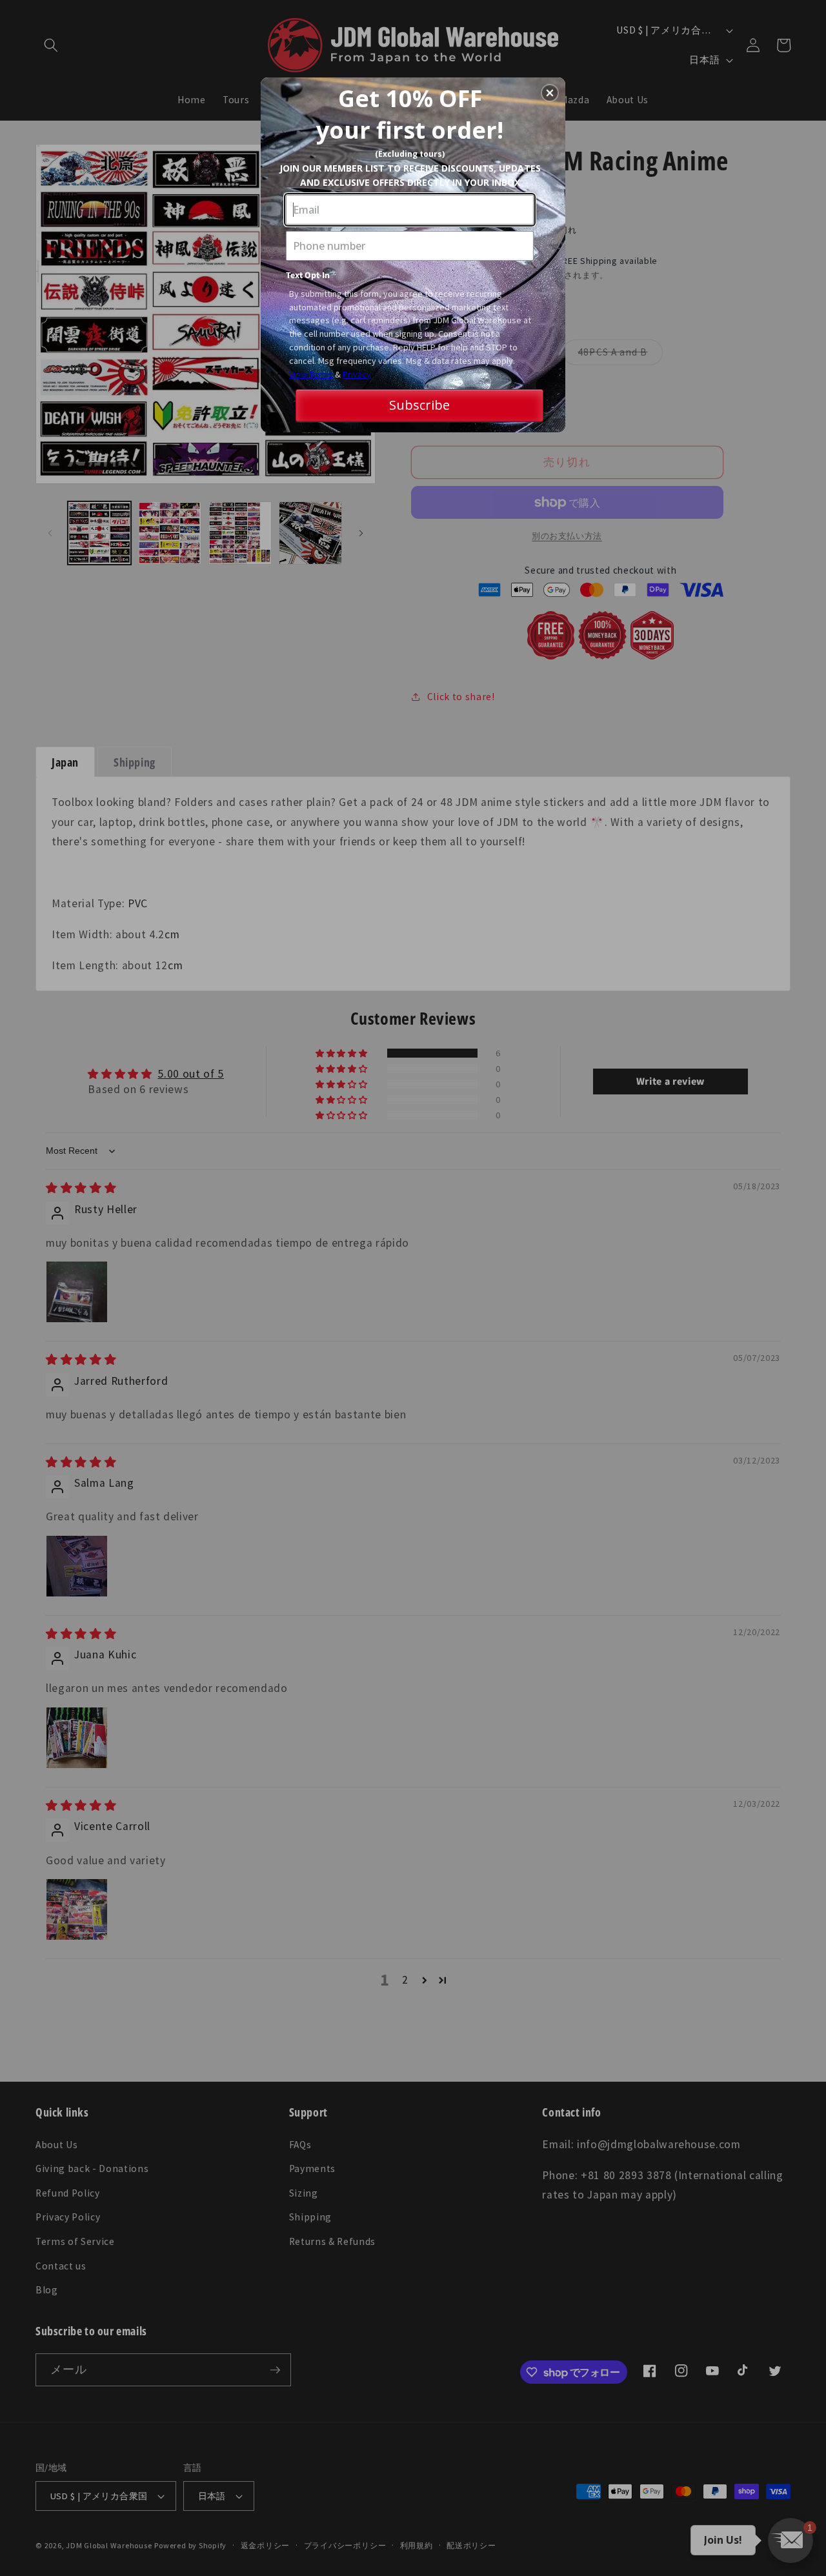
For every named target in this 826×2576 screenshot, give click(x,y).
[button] (550, 93)
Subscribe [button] (419, 405)
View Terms (311, 374)
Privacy (357, 374)
